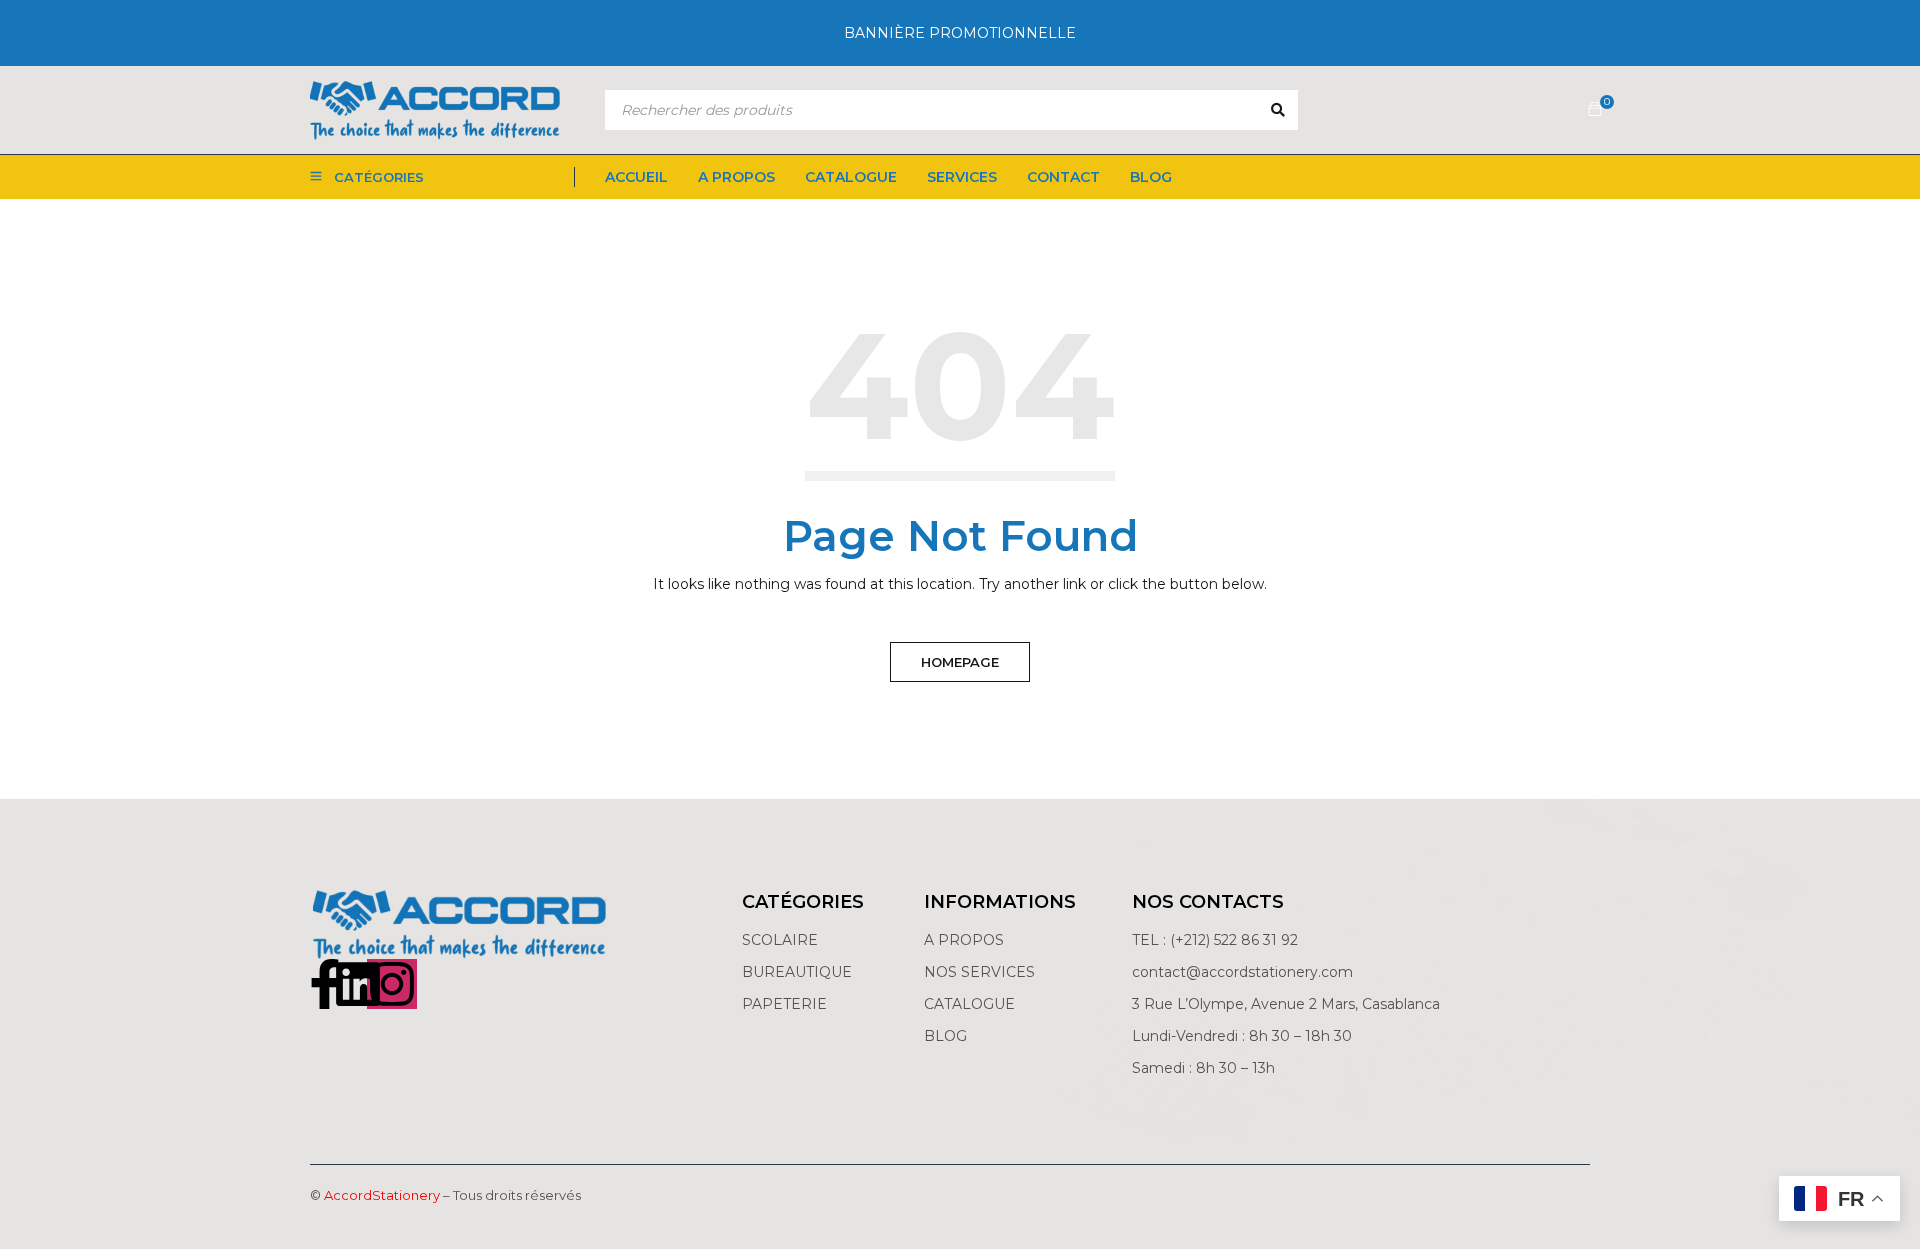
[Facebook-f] (325, 984)
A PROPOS (964, 940)
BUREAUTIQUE (797, 972)
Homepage (960, 662)
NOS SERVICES (979, 972)
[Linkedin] (358, 984)
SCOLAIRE (782, 940)
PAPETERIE (784, 1004)
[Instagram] (392, 984)
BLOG (945, 1036)
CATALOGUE (969, 1004)
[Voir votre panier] (1595, 110)
